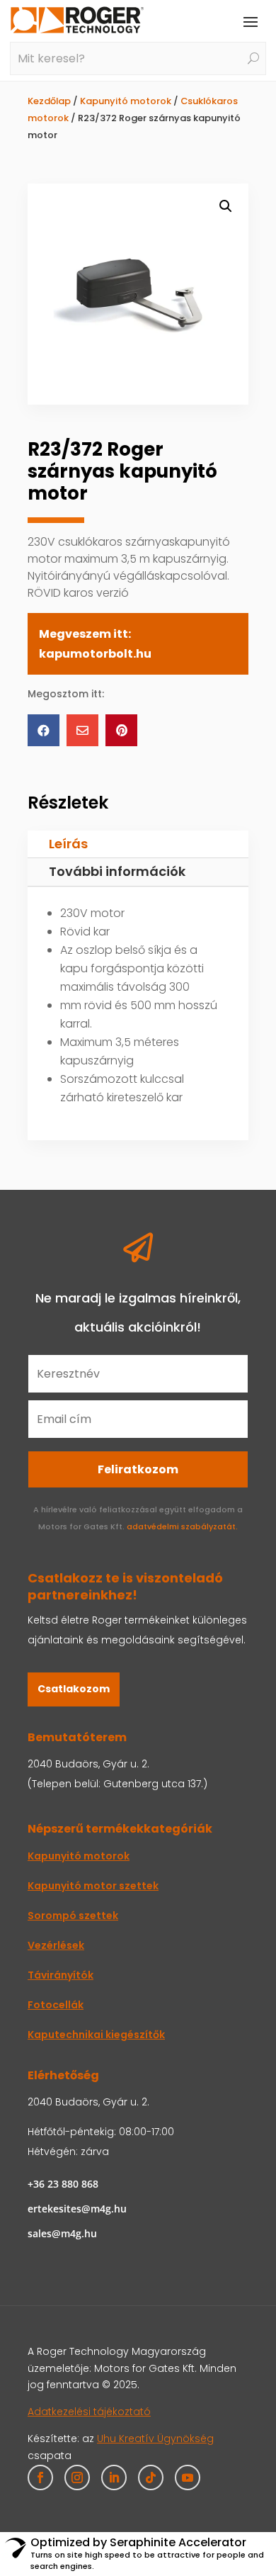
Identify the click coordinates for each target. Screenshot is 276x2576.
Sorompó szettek (73, 1916)
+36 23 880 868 (63, 2184)
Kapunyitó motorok (126, 101)
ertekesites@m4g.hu (77, 2209)
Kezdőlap (49, 101)
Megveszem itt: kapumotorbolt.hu (95, 643)
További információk (117, 871)
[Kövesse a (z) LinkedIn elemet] (114, 2477)
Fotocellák (56, 2005)
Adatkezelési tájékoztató (89, 2412)
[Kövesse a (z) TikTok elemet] (151, 2477)
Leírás (68, 844)
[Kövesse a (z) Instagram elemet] (77, 2477)
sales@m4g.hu (62, 2233)
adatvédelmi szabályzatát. (182, 1526)
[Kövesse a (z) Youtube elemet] (188, 2477)
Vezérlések (56, 1945)
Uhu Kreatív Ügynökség (155, 2439)
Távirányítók (61, 1975)
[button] (226, 206)
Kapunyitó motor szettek (93, 1886)
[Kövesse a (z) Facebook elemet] (40, 2477)
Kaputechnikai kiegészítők (96, 2035)
